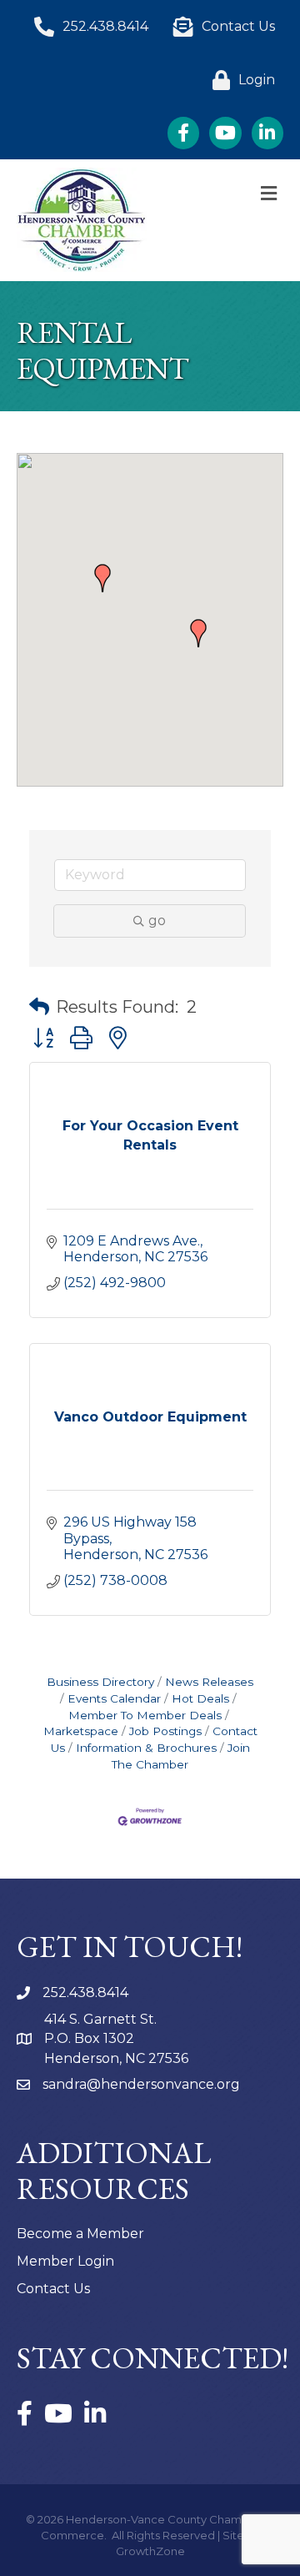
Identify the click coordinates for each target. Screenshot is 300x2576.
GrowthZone (150, 2551)
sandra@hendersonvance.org (141, 2084)
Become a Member (80, 2234)
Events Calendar (114, 1698)
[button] (102, 578)
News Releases (209, 1682)
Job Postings (165, 1731)
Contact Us (53, 2289)
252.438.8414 (85, 1992)
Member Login (65, 2261)
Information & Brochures (146, 1748)
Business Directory (100, 1682)
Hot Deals (200, 1698)
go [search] (157, 921)
